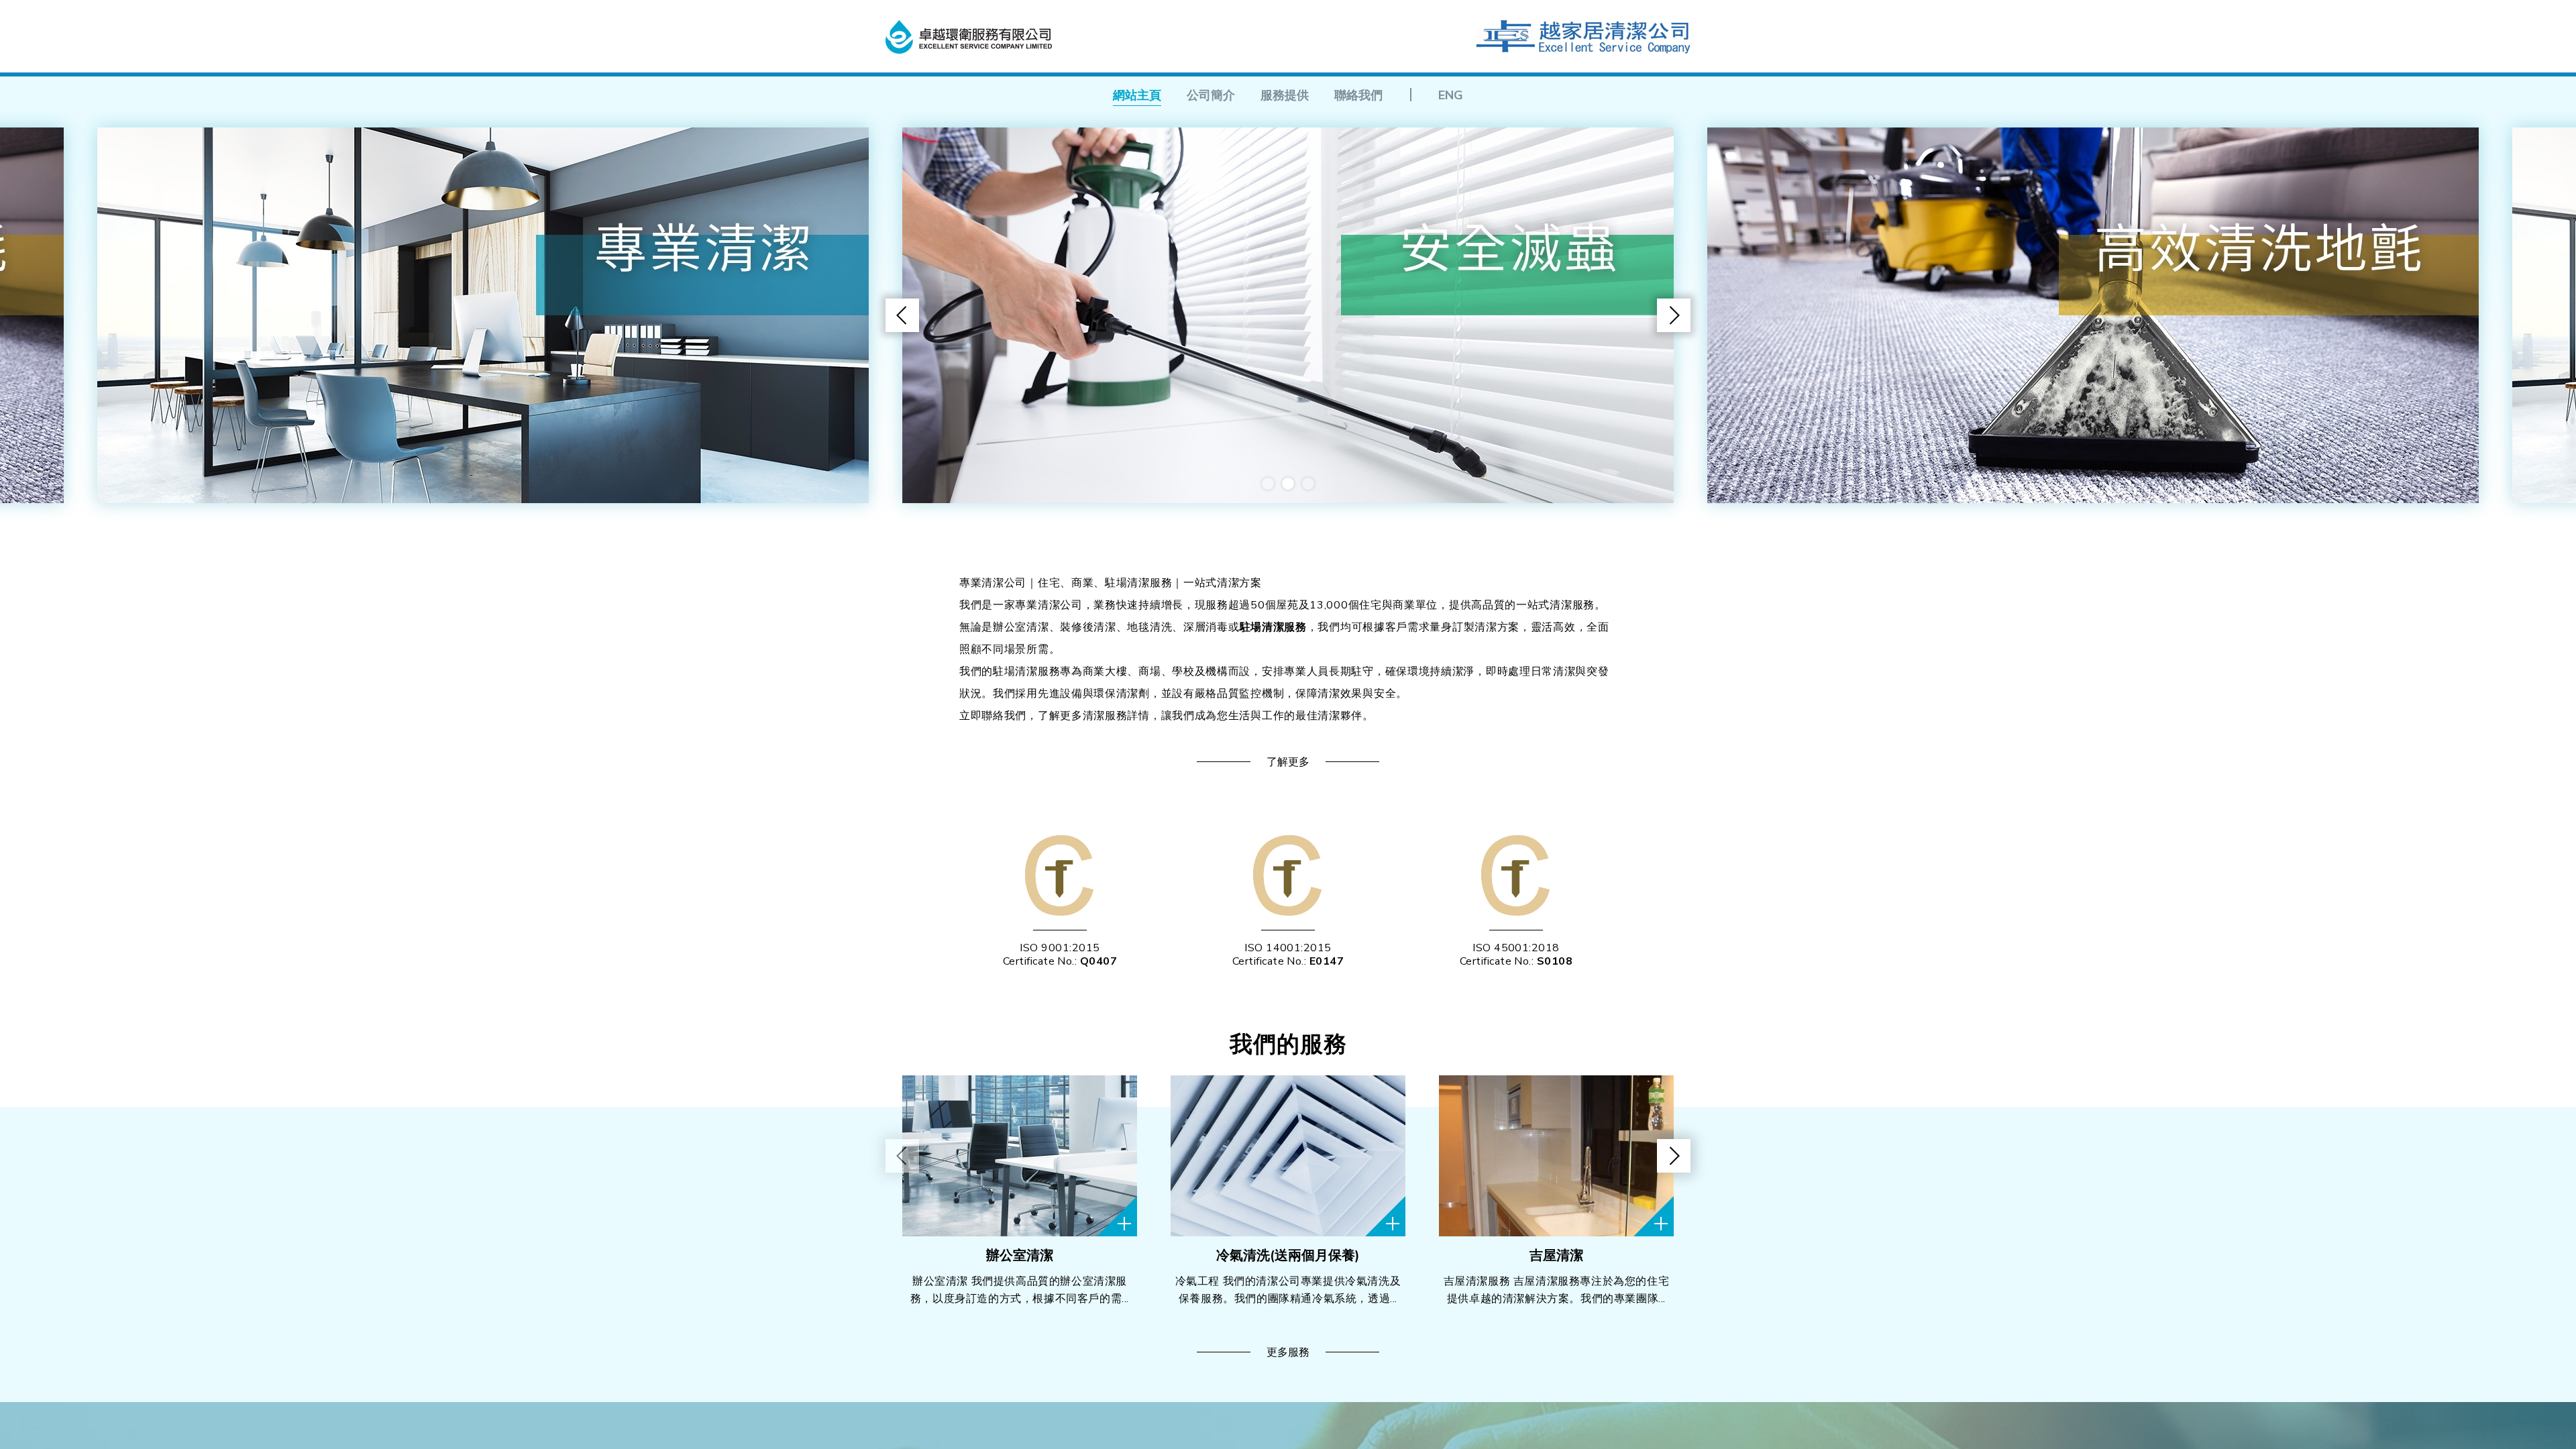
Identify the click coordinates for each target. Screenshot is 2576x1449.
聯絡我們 (1358, 95)
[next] (1674, 315)
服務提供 (1285, 95)
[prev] (902, 315)
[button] (1268, 484)
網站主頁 (1137, 95)
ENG (1451, 95)
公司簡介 (1211, 95)
